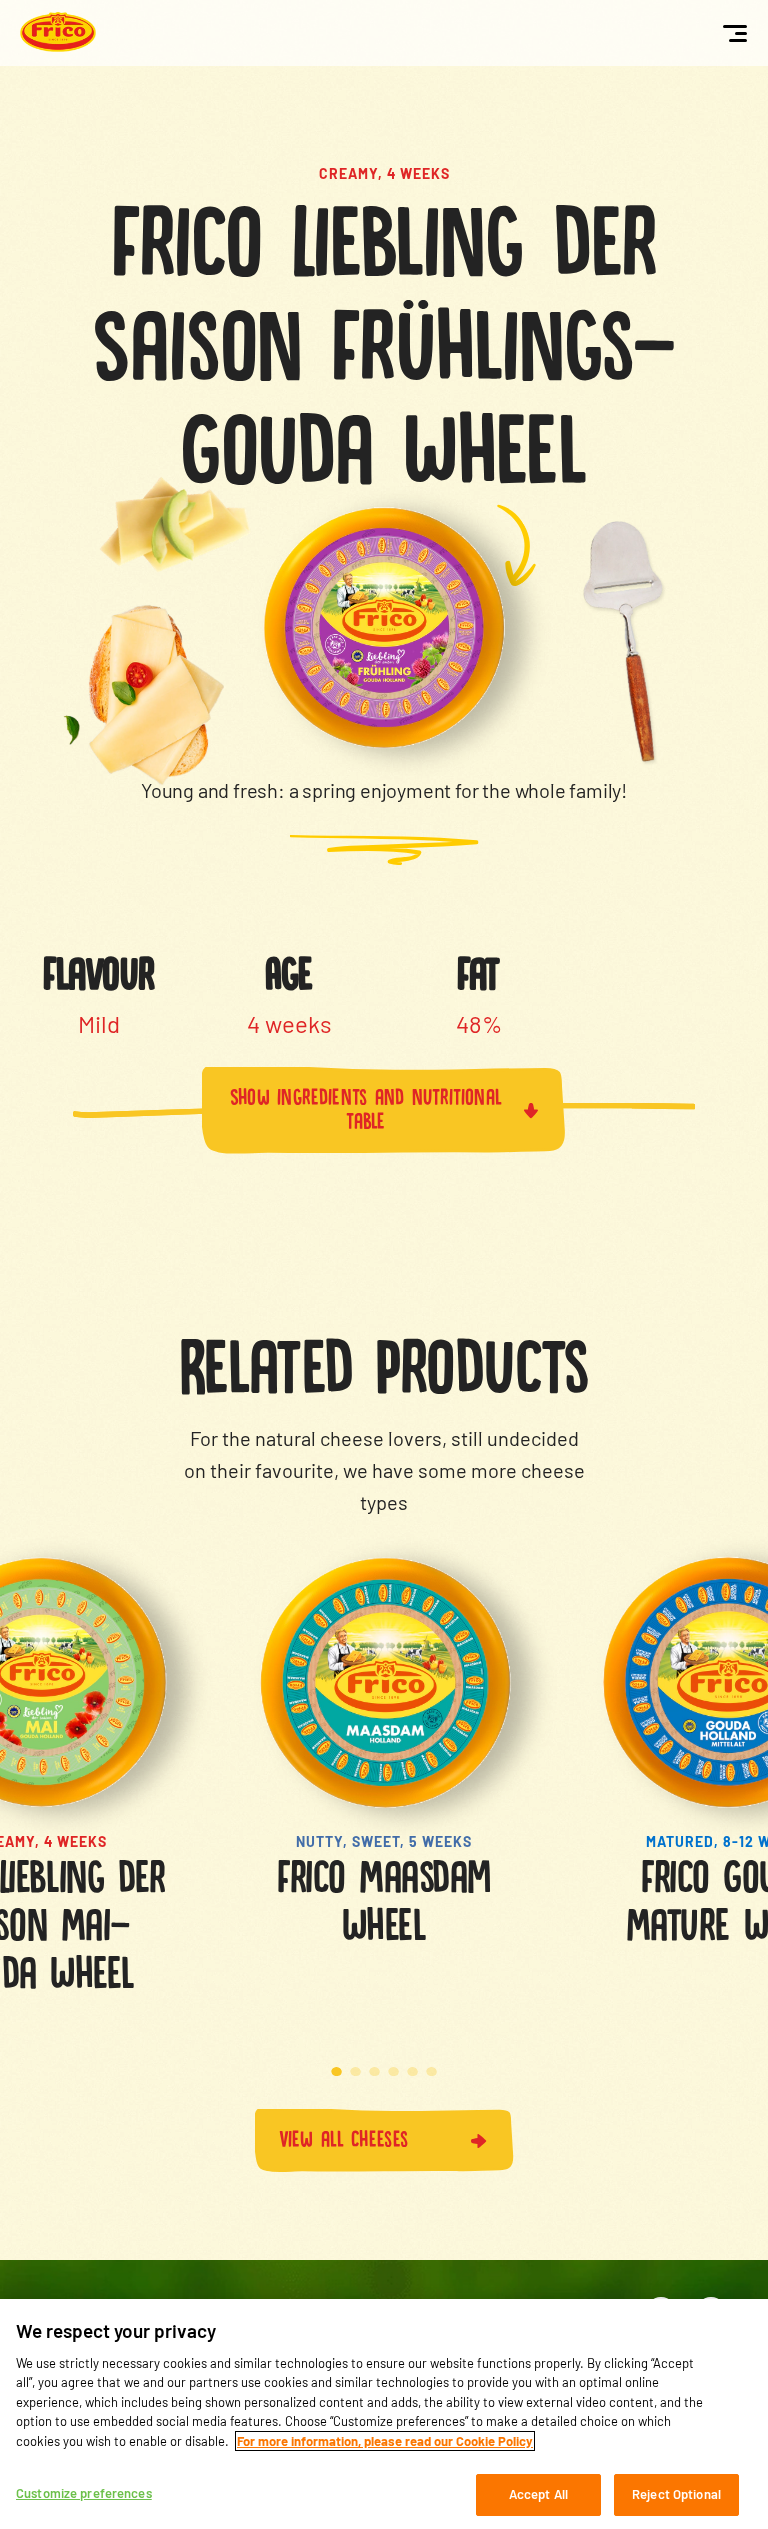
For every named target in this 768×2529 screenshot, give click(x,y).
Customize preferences (84, 2493)
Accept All (538, 2494)
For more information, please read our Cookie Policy (385, 2441)
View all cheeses (344, 2136)
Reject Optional (676, 2494)
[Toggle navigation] (735, 33)
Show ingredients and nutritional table (366, 1106)
